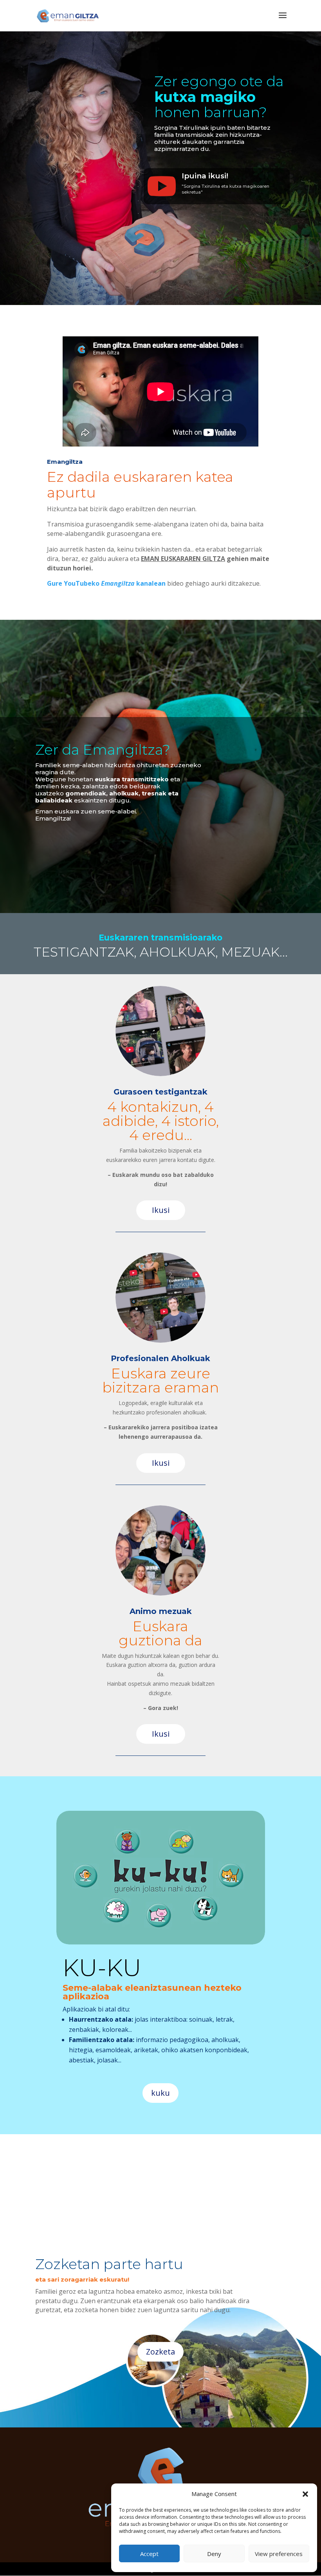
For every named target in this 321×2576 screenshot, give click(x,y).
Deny (214, 2554)
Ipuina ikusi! (205, 176)
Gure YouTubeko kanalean (106, 583)
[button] (305, 2494)
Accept (149, 2554)
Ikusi (161, 1210)
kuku (160, 2093)
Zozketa (160, 2352)
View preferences (279, 2554)
